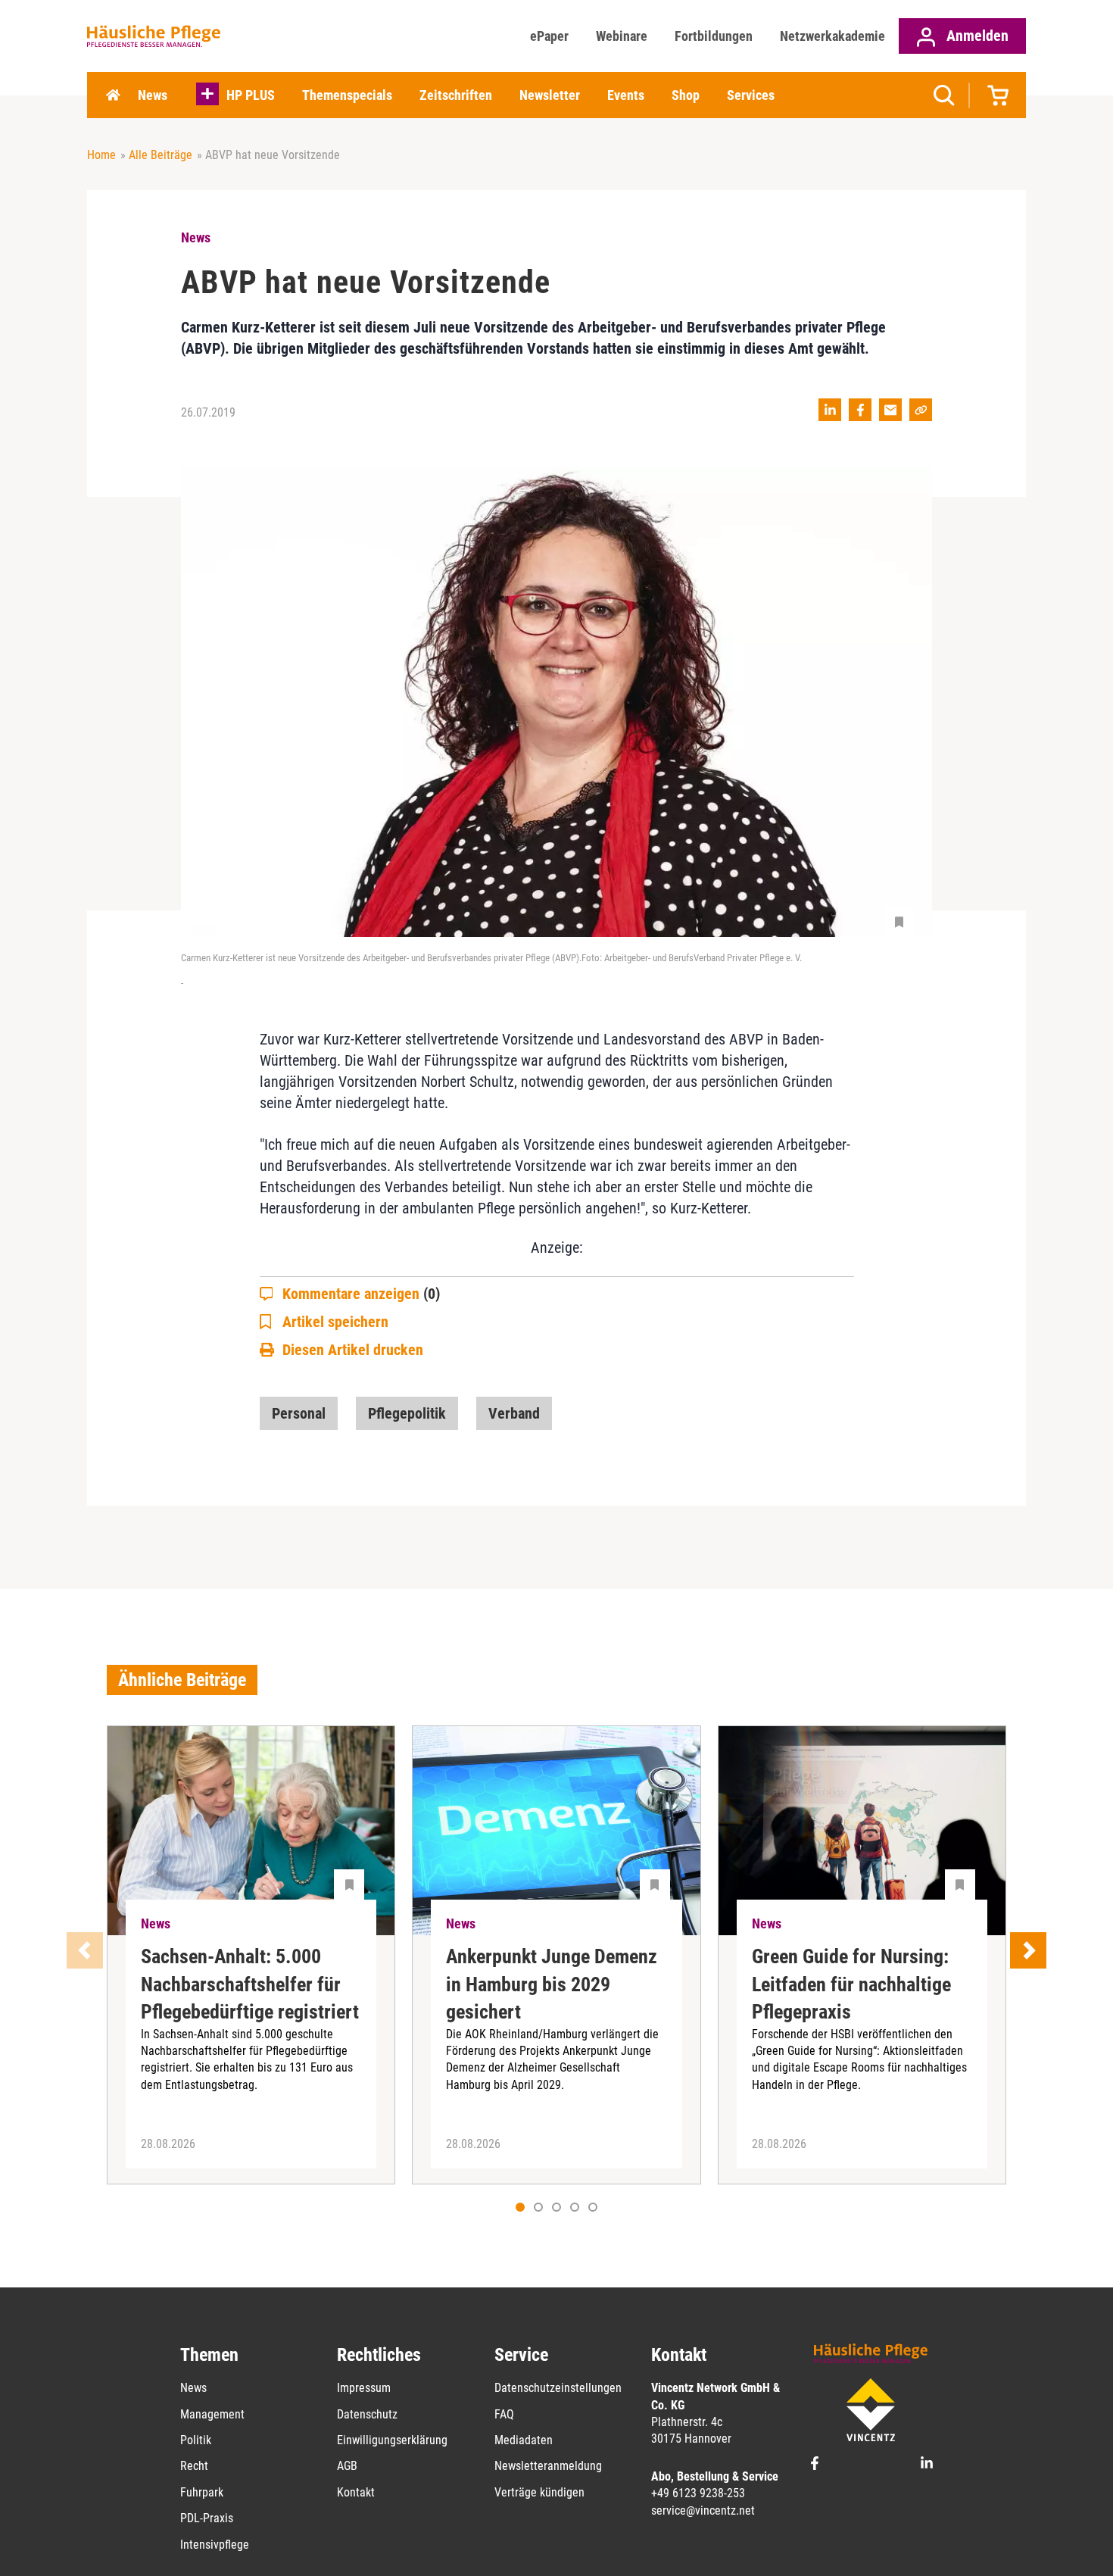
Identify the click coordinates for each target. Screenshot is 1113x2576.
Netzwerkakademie (832, 36)
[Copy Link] (921, 410)
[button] (538, 2207)
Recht (194, 2466)
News (153, 95)
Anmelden (976, 36)
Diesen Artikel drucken (353, 1350)
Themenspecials (347, 95)
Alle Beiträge (161, 155)
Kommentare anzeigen (361, 1294)
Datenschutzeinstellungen (558, 2388)
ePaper (549, 36)
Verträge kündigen (539, 2492)
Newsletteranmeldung (548, 2466)
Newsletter (550, 95)
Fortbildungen (714, 36)
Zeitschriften (456, 95)
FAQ (504, 2414)
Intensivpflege (215, 2545)
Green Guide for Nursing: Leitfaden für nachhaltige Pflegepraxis (851, 1984)
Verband (514, 1413)
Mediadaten (524, 2440)
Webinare (622, 36)
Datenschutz (367, 2414)
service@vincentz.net (703, 2510)
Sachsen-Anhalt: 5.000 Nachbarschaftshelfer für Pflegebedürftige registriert (250, 1984)
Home (113, 95)
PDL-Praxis (207, 2518)
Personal (299, 1413)
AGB (347, 2466)
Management (212, 2414)
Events (626, 95)
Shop (686, 95)
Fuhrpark (202, 2492)
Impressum (364, 2388)
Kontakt (356, 2492)
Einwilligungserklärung (392, 2440)
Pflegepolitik (407, 1413)
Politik (196, 2440)
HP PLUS (251, 95)
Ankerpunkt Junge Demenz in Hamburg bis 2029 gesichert (552, 1984)
